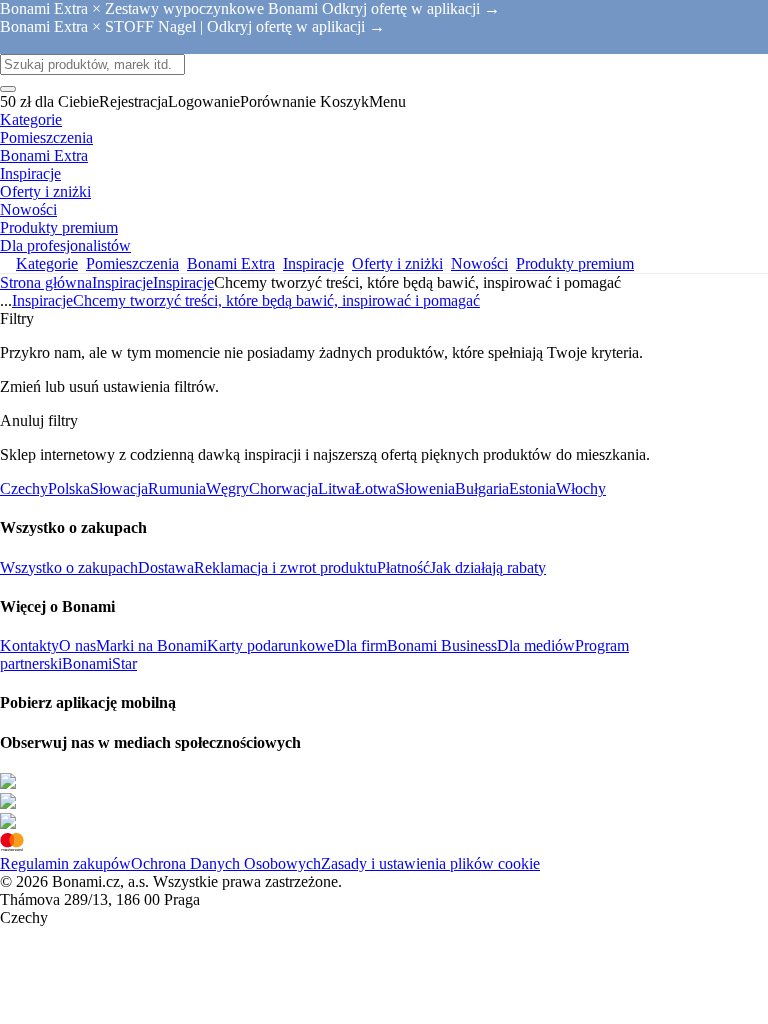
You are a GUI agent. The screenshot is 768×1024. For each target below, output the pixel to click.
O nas (77, 645)
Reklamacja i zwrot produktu (285, 567)
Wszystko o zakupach (69, 567)
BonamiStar (99, 663)
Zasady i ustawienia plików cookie (430, 863)
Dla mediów (536, 645)
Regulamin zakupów (65, 863)
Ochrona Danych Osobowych (226, 863)
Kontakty (29, 645)
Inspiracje (183, 282)
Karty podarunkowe (270, 645)
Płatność (403, 567)
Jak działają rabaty (488, 567)
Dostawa (166, 567)
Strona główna (46, 282)
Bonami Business (442, 645)
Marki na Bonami (151, 645)
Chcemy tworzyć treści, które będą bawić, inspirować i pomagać (276, 300)
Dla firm (360, 645)
